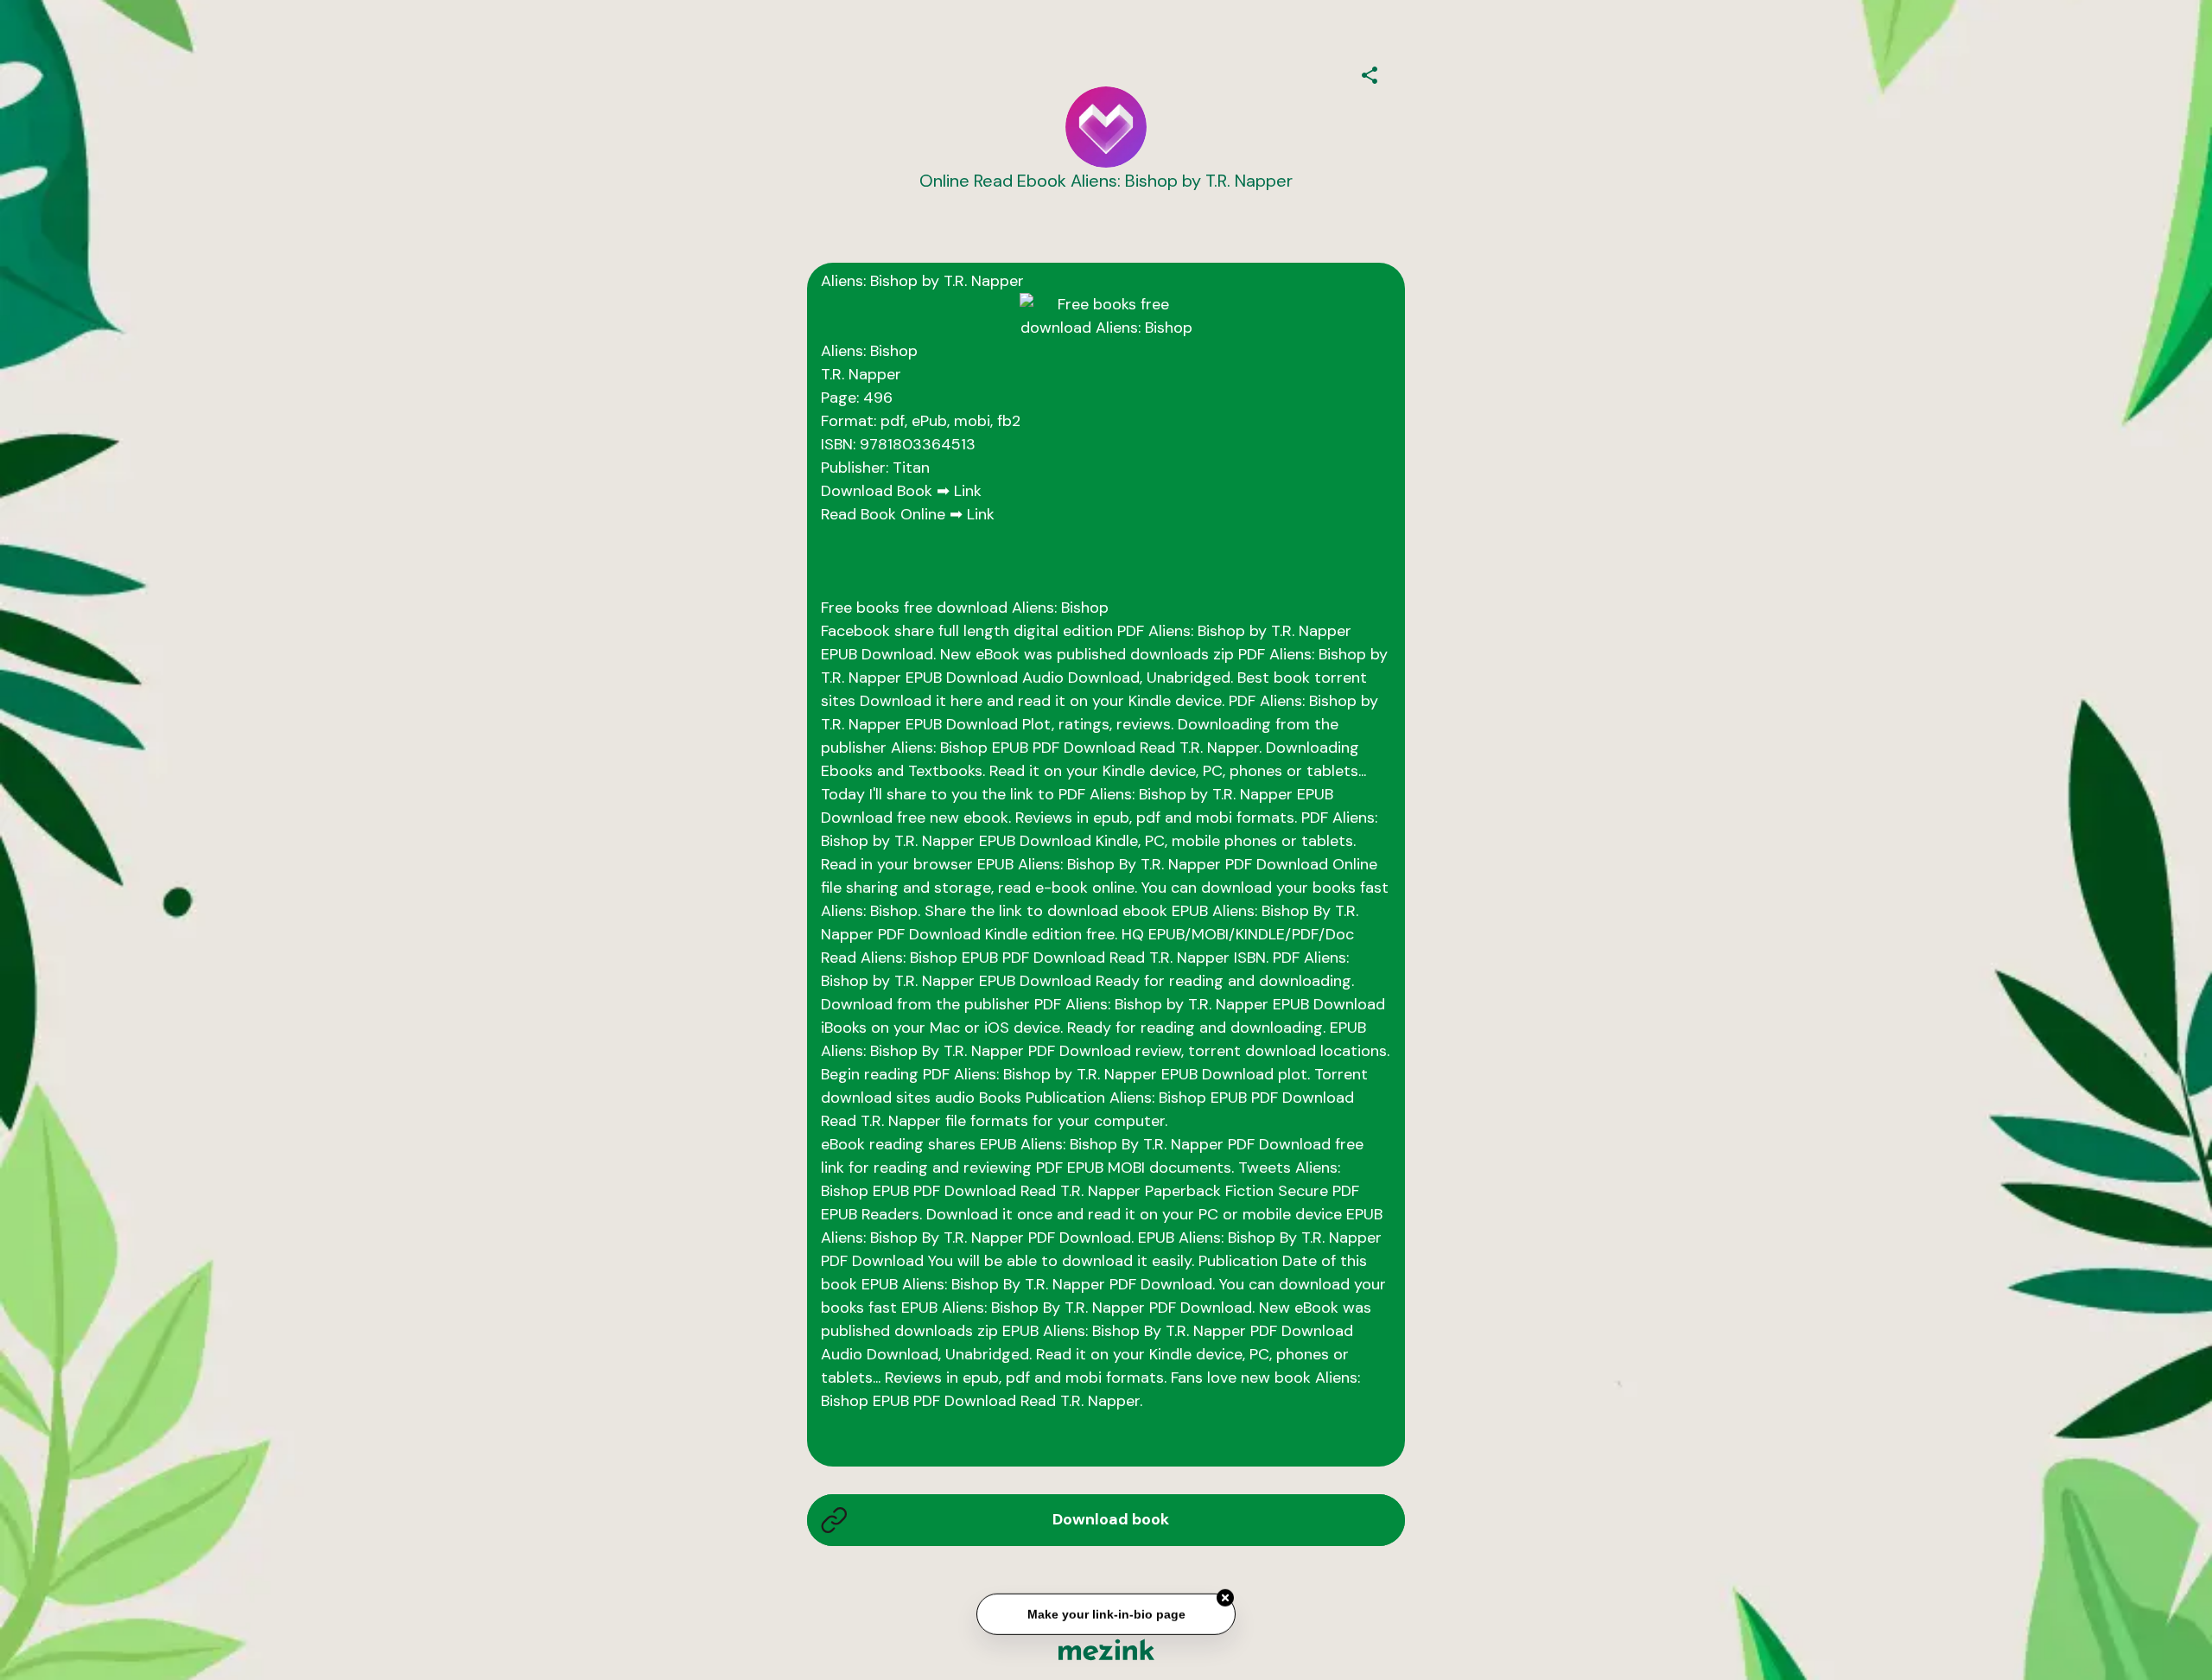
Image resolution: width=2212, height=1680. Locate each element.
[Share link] (1370, 73)
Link (968, 491)
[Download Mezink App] (1106, 1649)
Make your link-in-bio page (1106, 1613)
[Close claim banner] (1225, 1597)
